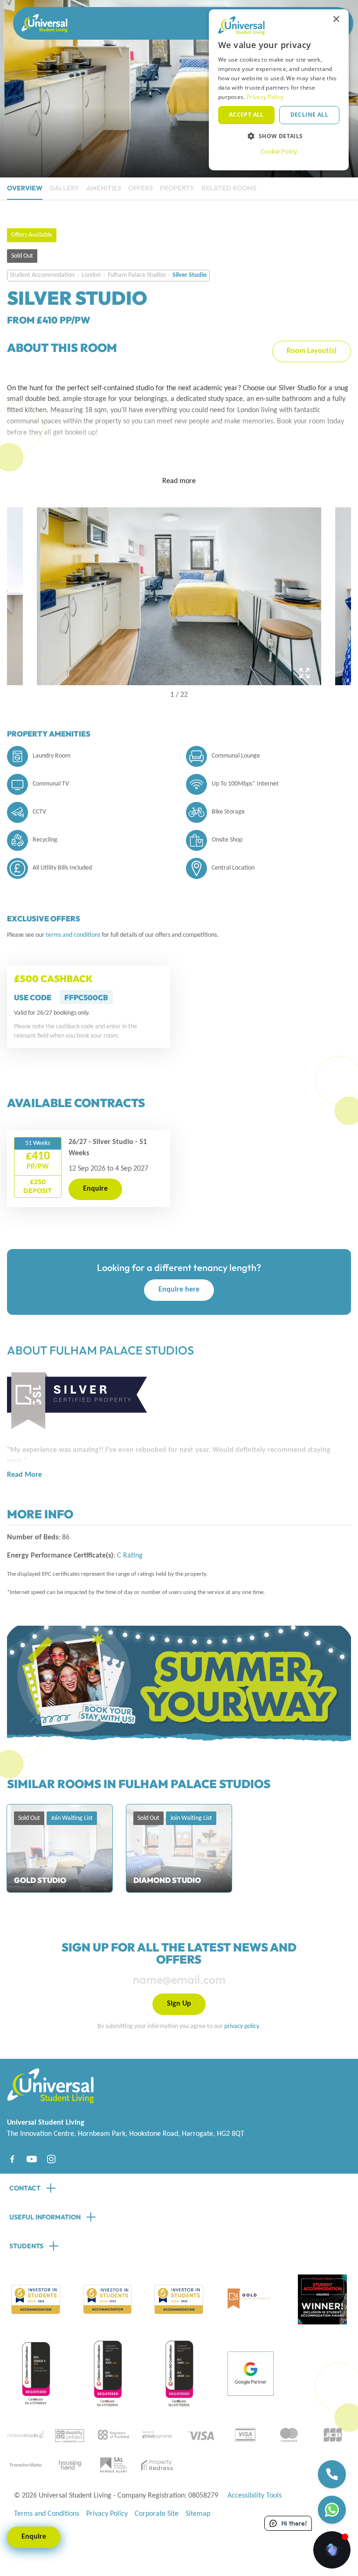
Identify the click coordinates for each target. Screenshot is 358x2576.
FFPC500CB (86, 997)
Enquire (95, 1189)
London (91, 275)
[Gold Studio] (60, 1848)
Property (177, 188)
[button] (279, 136)
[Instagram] (51, 2159)
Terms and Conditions (47, 2514)
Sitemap (198, 2514)
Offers (141, 188)
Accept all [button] (246, 115)
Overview (25, 188)
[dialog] (279, 90)
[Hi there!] (332, 2550)
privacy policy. (242, 2026)
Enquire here (179, 1290)
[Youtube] (32, 2159)
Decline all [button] (309, 115)
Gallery (64, 188)
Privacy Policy (107, 2514)
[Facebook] (12, 2159)
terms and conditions (74, 935)
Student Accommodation (42, 275)
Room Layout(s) (312, 351)
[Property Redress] (157, 2465)
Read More (24, 1475)
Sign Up (179, 2004)
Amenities (104, 188)
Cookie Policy (279, 151)
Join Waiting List (72, 1818)
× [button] (336, 19)
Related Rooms (229, 188)
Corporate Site (157, 2514)
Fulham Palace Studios (137, 275)
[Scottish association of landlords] (113, 2465)
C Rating (130, 1556)
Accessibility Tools (255, 2496)
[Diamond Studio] (179, 1848)
